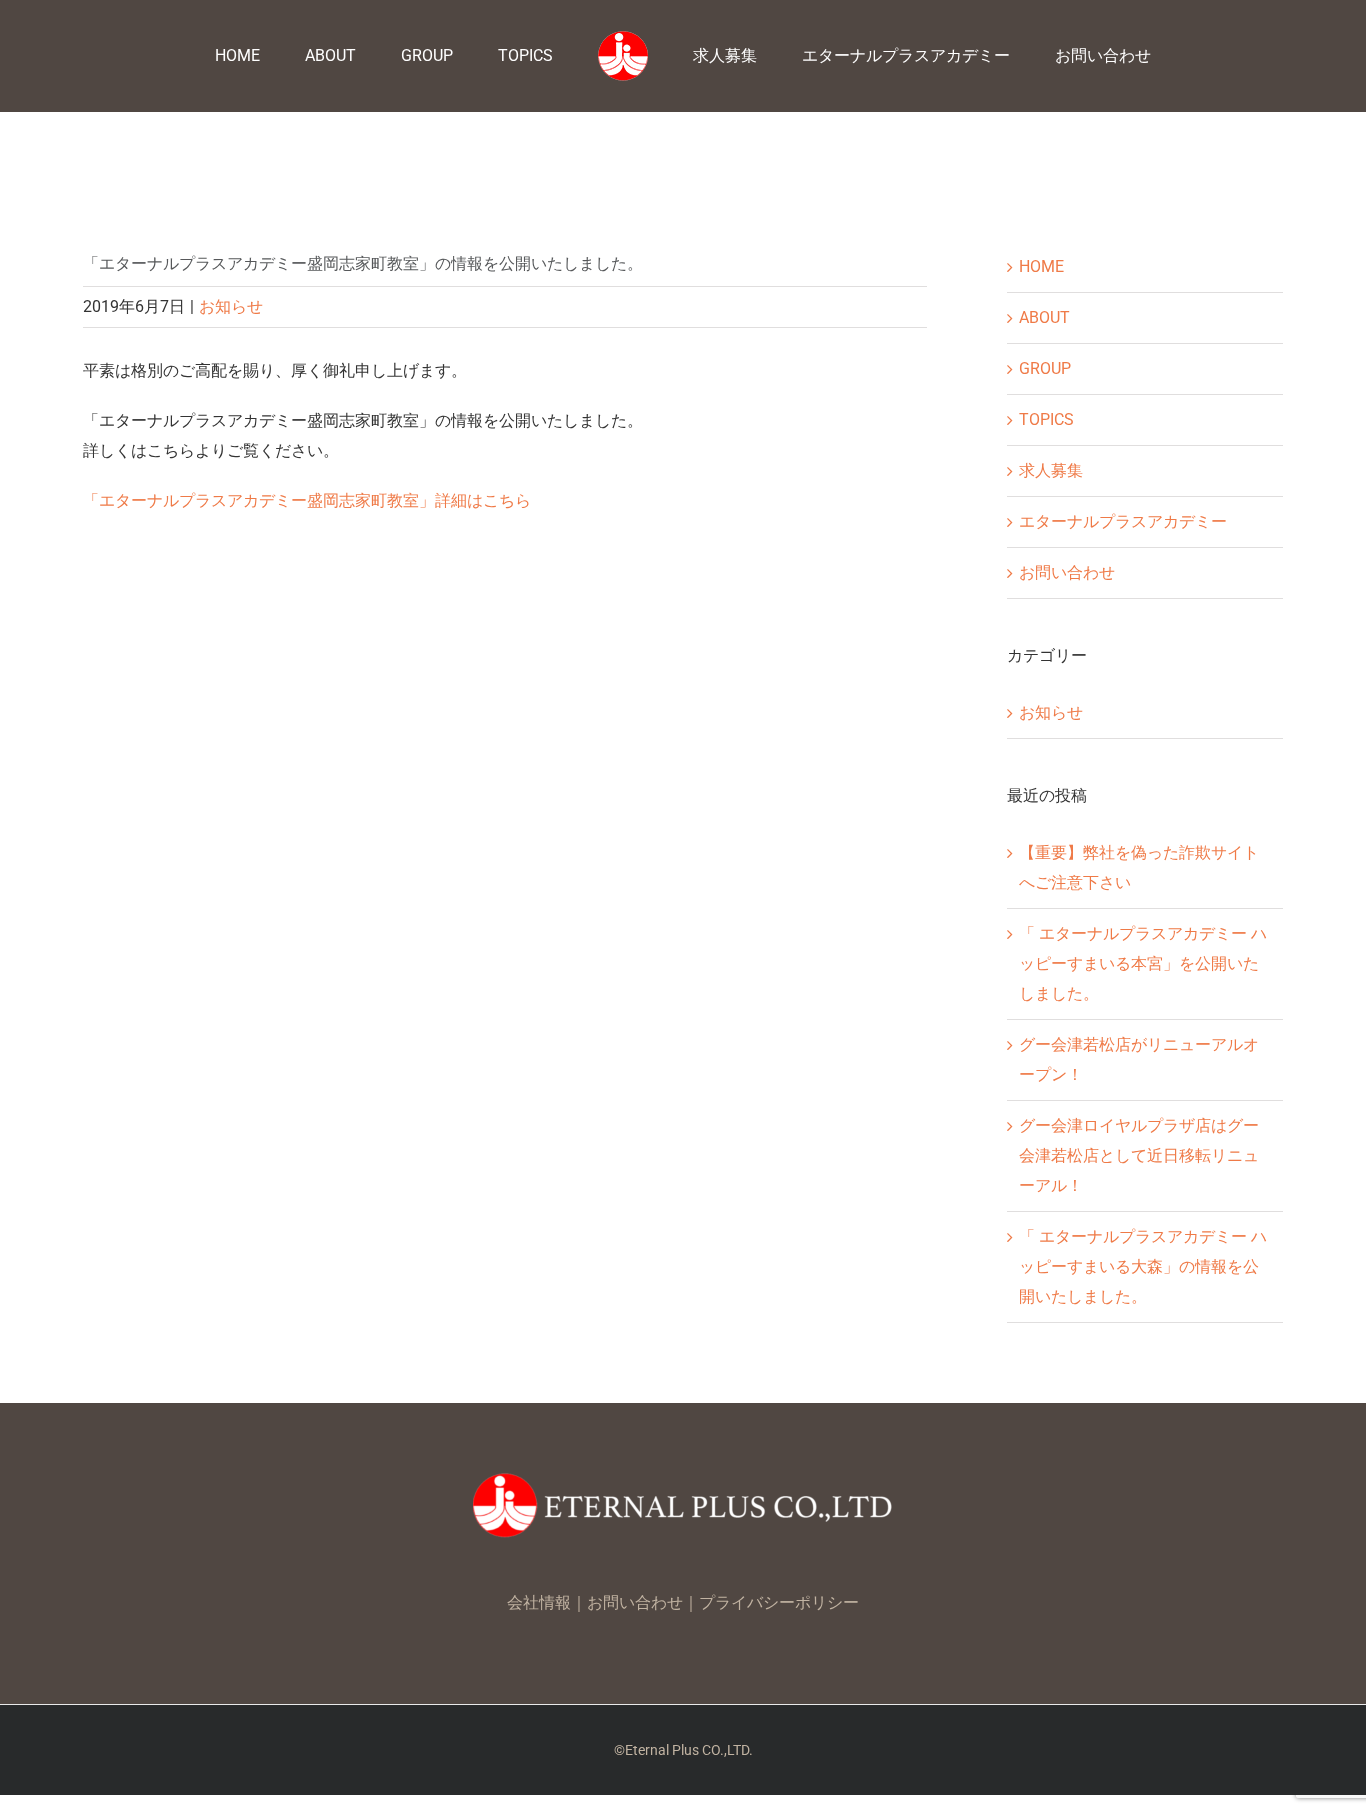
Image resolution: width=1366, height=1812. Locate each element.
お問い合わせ (1067, 572)
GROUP (1045, 368)
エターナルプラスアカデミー (1123, 521)
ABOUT (1044, 317)
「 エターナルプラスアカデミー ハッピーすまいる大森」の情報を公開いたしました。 (1143, 1266)
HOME (1041, 266)
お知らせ (231, 306)
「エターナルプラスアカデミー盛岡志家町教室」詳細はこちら (307, 500)
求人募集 (1051, 470)
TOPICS (1046, 419)
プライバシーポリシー (779, 1602)
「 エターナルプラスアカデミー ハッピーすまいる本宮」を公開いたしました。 (1143, 963)
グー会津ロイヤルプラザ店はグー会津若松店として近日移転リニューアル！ (1139, 1155)
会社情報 (539, 1602)
